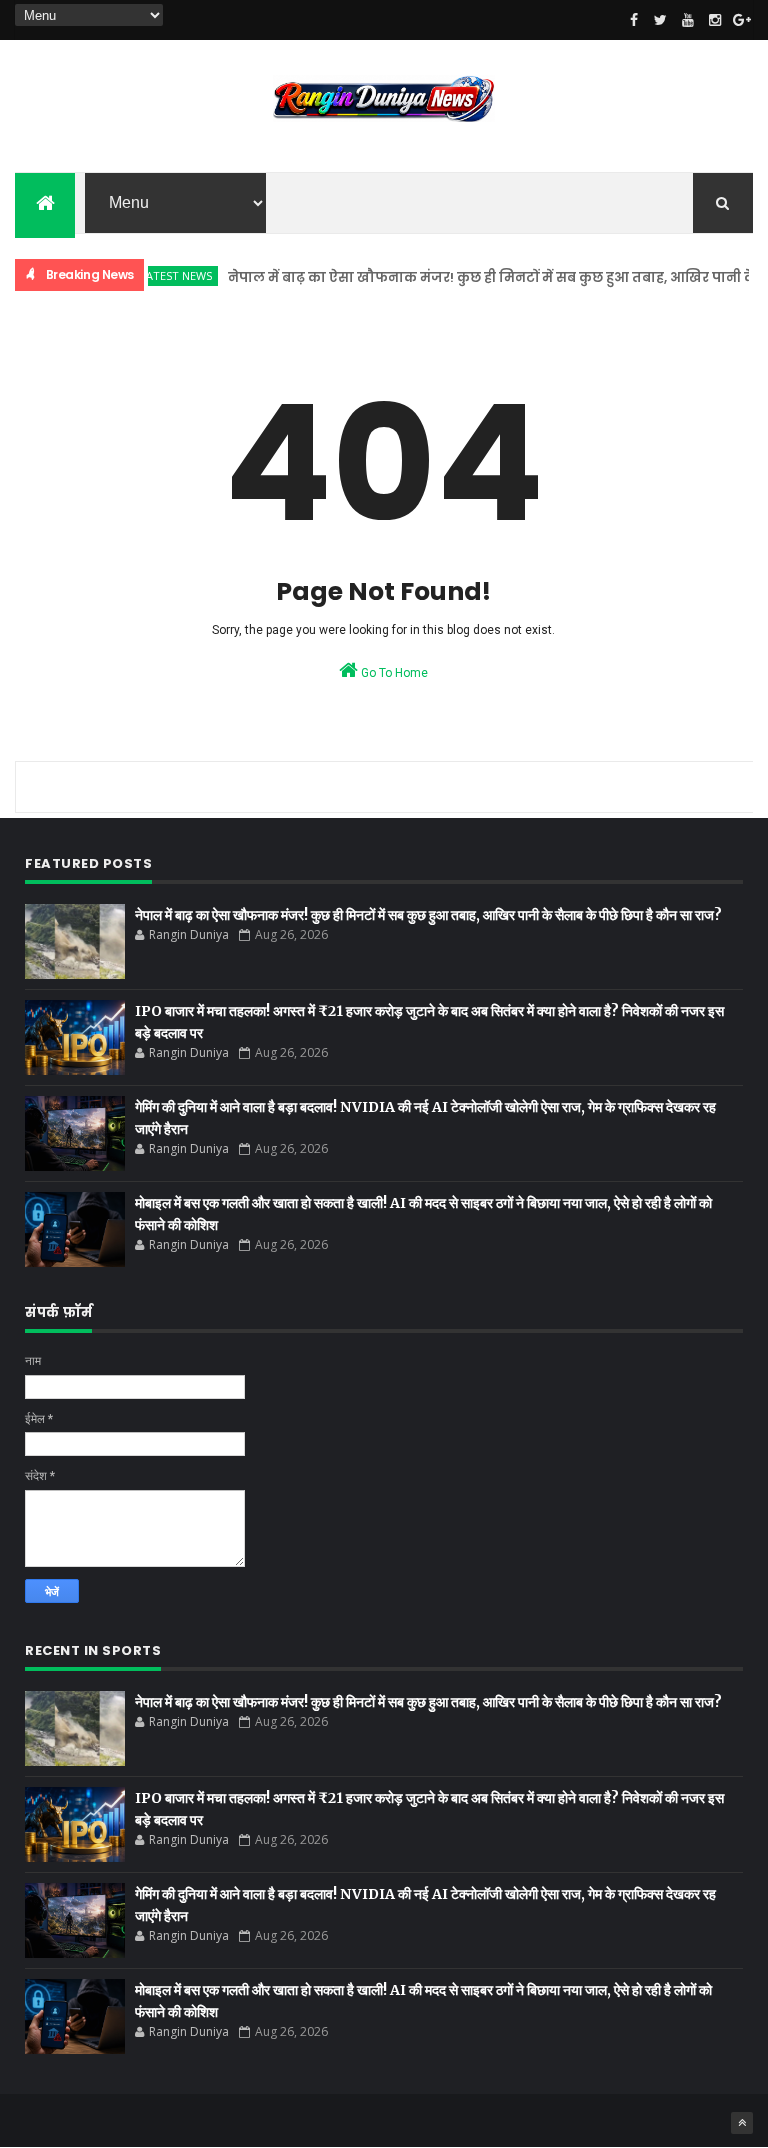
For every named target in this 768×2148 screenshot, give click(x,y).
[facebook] (634, 20)
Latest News (156, 275)
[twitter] (661, 20)
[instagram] (715, 20)
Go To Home (393, 673)
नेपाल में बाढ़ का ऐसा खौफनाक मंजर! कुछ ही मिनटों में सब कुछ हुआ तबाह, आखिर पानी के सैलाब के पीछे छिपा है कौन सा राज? (428, 915)
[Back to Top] (742, 2123)
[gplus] (742, 20)
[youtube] (688, 20)
